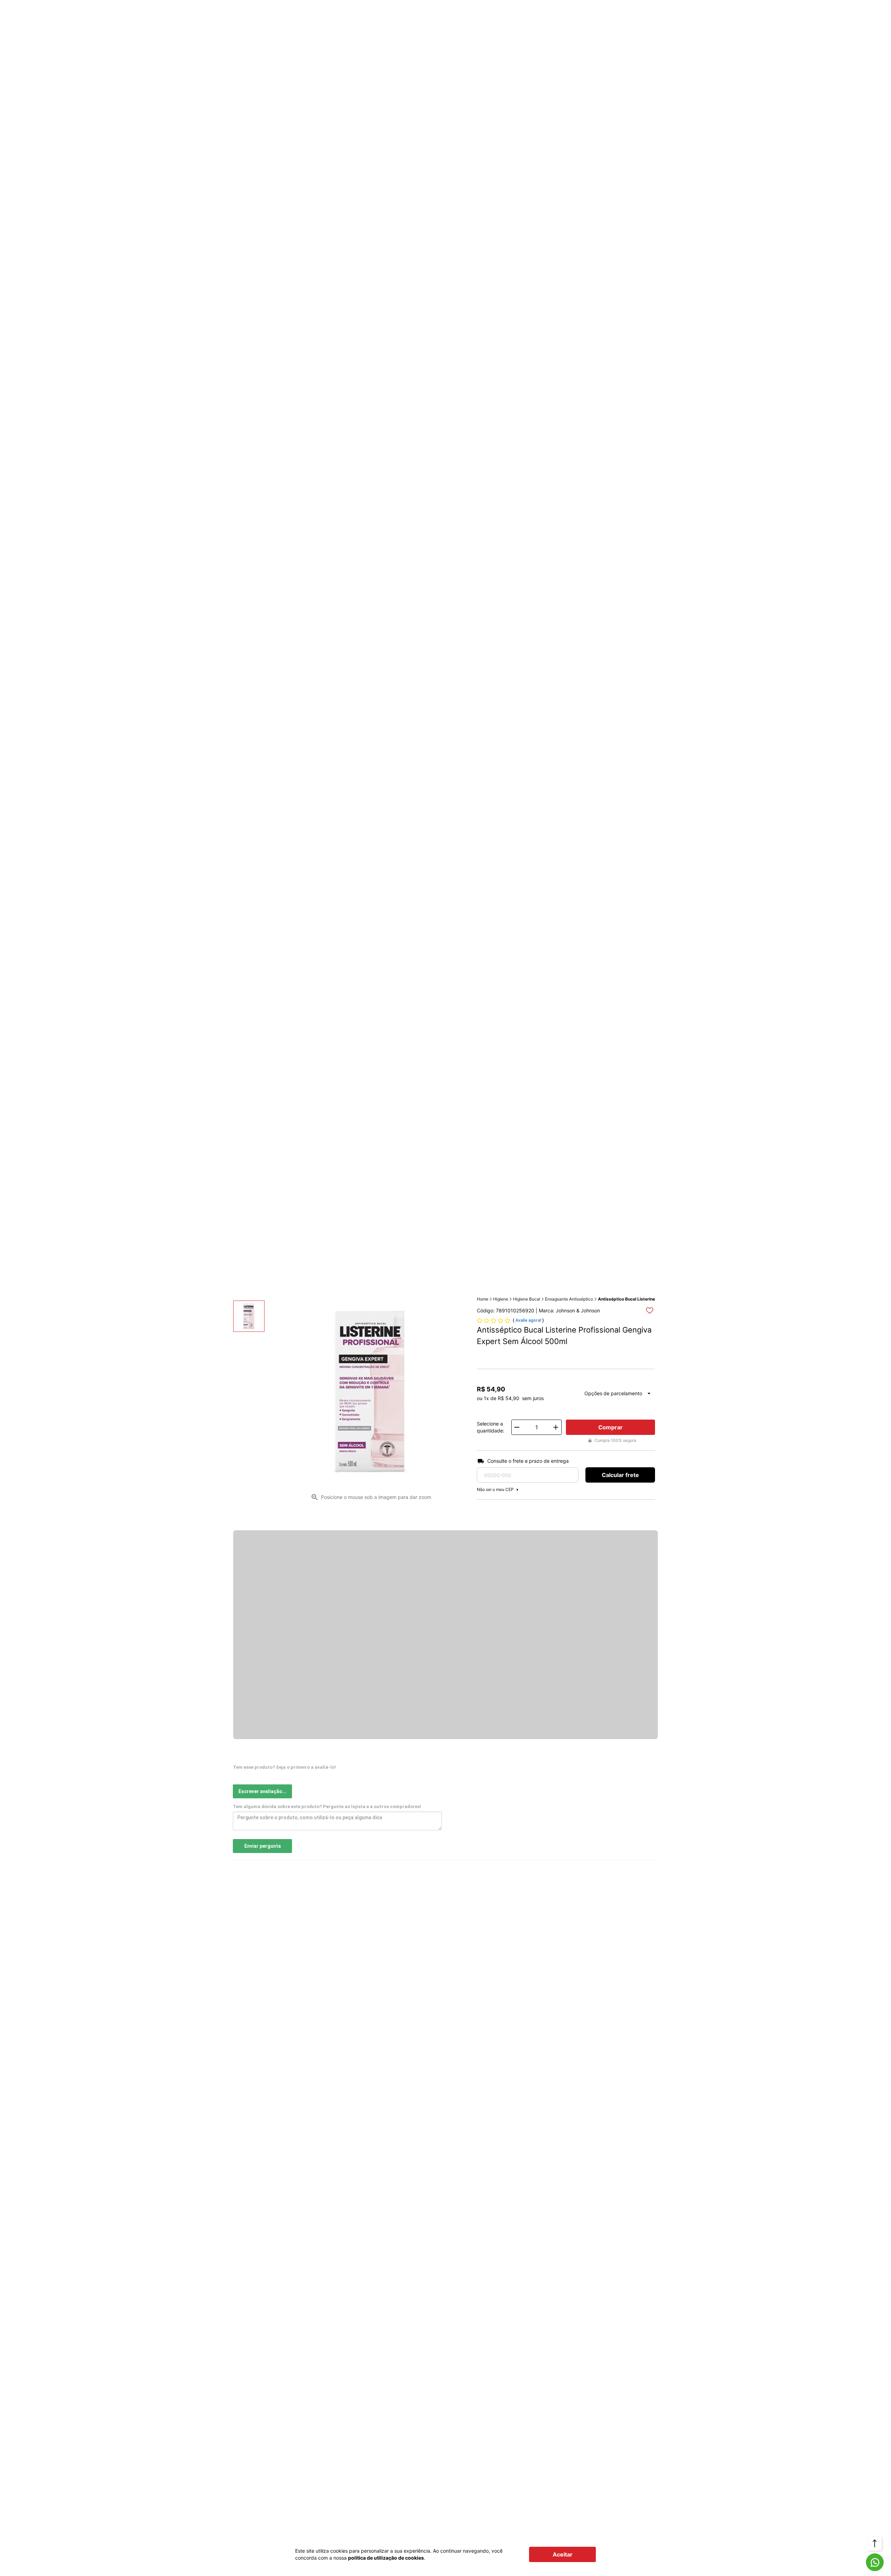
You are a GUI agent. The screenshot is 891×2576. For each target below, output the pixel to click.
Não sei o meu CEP (495, 1489)
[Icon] (875, 2562)
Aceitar (563, 2554)
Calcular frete (620, 1475)
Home (483, 1299)
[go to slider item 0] (249, 1316)
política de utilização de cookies (386, 2558)
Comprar (610, 1427)
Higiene (501, 1299)
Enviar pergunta (263, 1846)
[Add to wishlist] (650, 1310)
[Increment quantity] (556, 1427)
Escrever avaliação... (262, 1791)
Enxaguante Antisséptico (569, 1299)
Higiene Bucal (527, 1299)
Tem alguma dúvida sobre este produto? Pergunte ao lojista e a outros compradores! (327, 1807)
